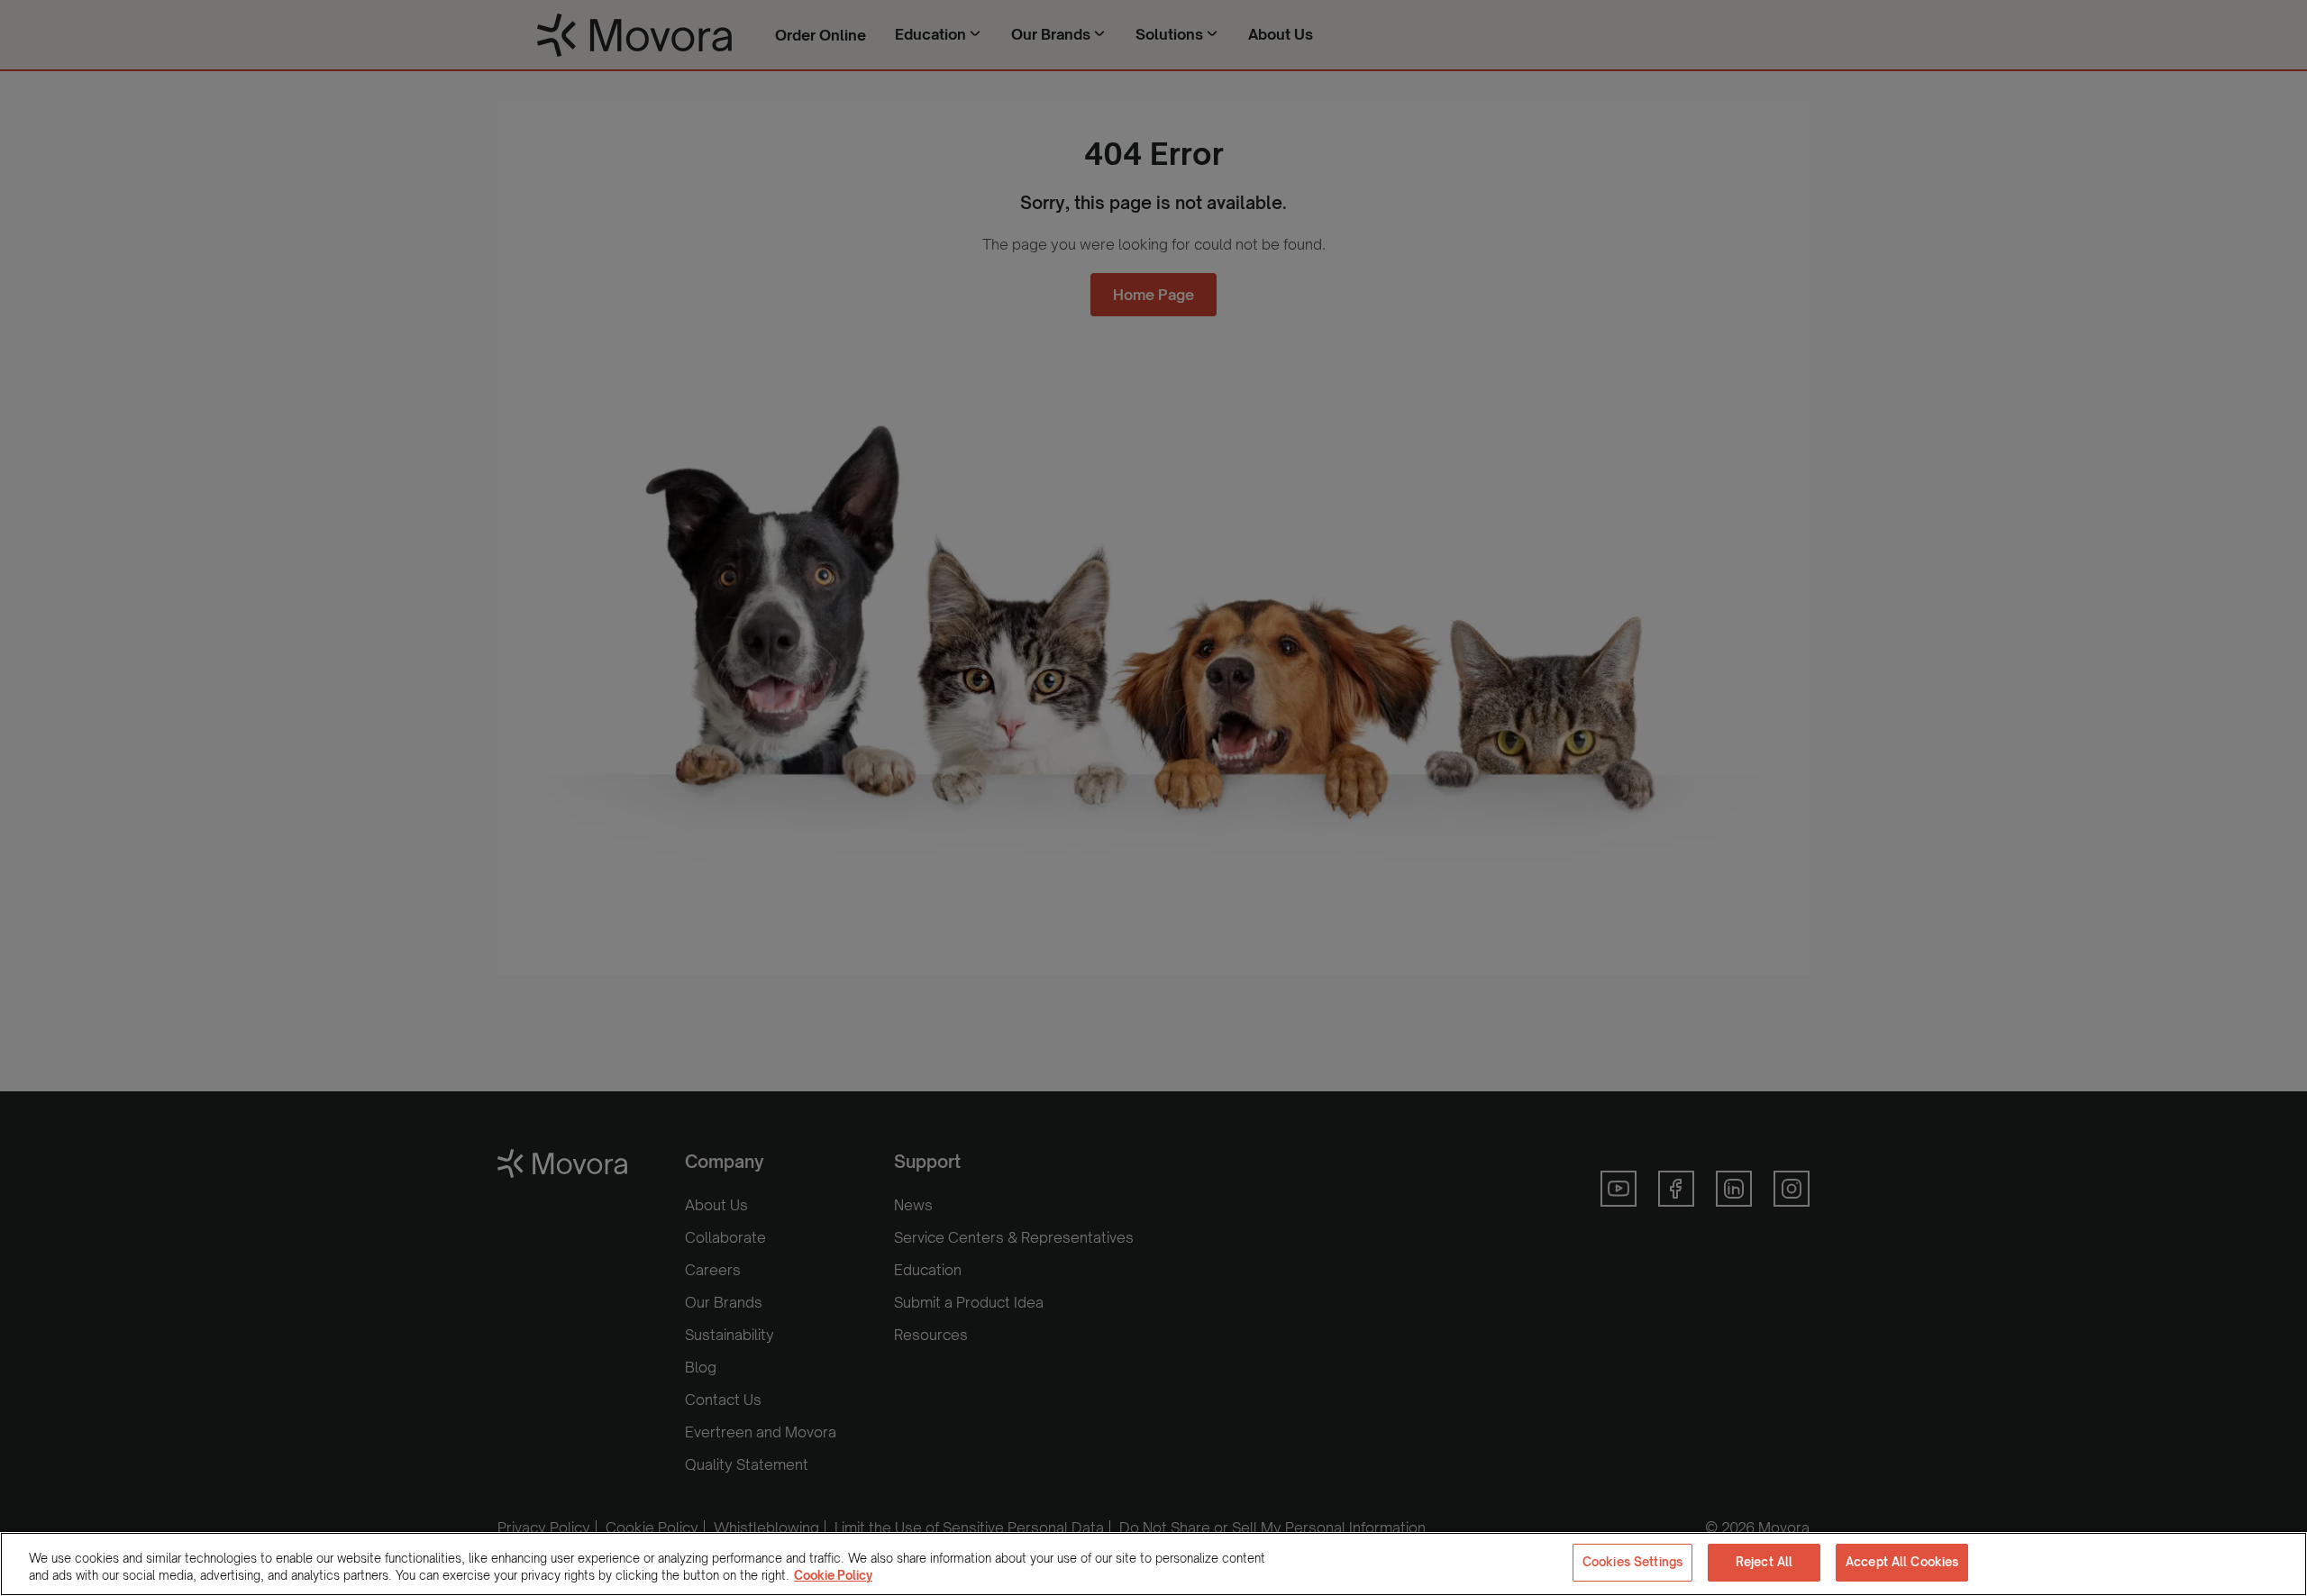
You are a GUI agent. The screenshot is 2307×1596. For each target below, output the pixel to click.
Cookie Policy (833, 1576)
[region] (1153, 1564)
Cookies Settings (1632, 1562)
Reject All (1764, 1562)
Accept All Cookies (1902, 1562)
